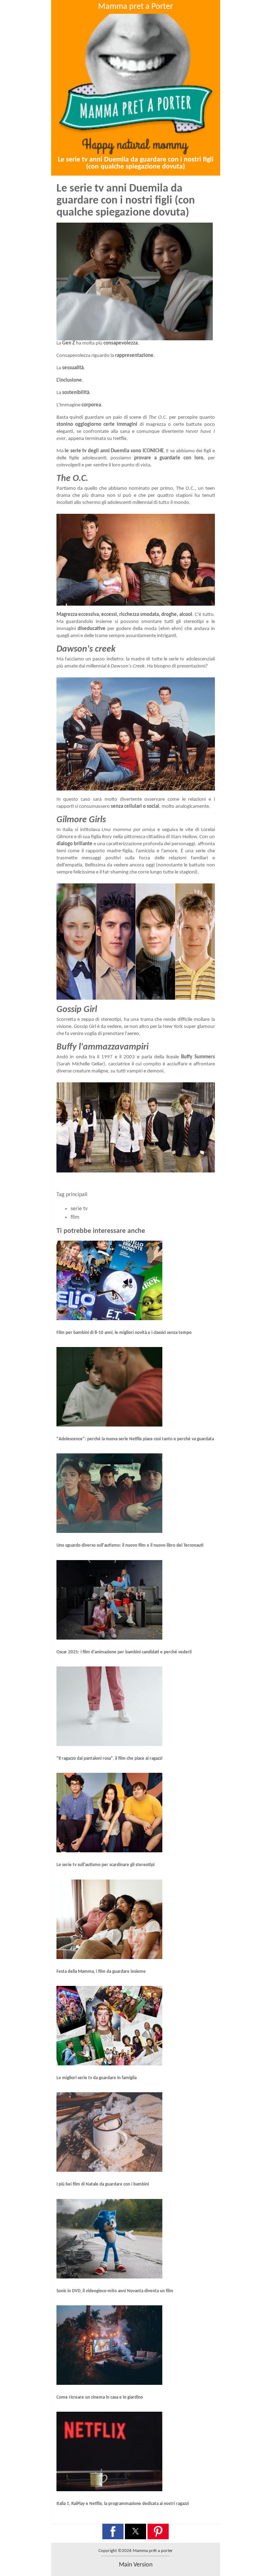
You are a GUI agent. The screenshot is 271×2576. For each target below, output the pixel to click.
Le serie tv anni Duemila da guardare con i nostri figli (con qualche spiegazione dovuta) (136, 163)
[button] (113, 2531)
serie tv (79, 1209)
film (75, 1217)
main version (136, 2565)
